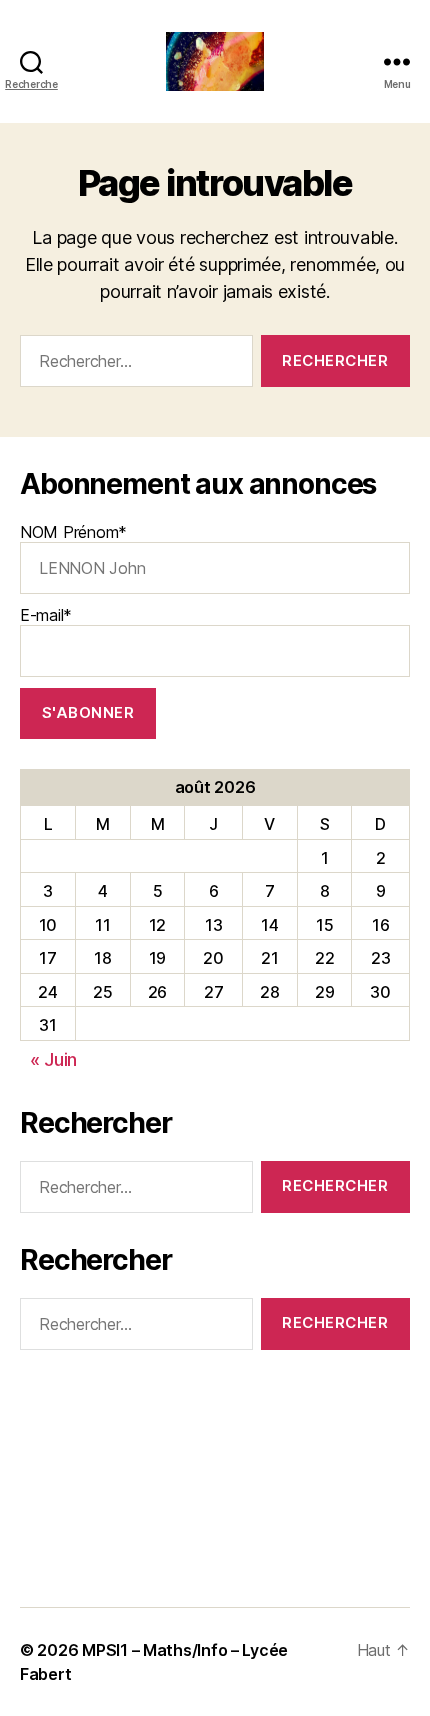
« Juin (53, 1059)
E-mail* (46, 615)
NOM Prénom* (73, 532)
